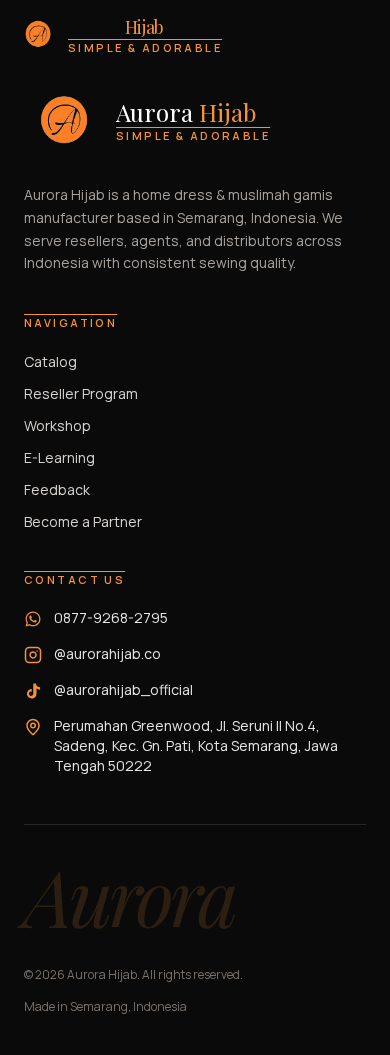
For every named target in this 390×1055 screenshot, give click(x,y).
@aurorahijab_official (123, 689)
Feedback (57, 489)
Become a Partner (83, 521)
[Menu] (355, 34)
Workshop (57, 425)
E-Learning (59, 457)
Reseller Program (81, 393)
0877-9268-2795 (111, 617)
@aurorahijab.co (107, 653)
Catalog (50, 361)
